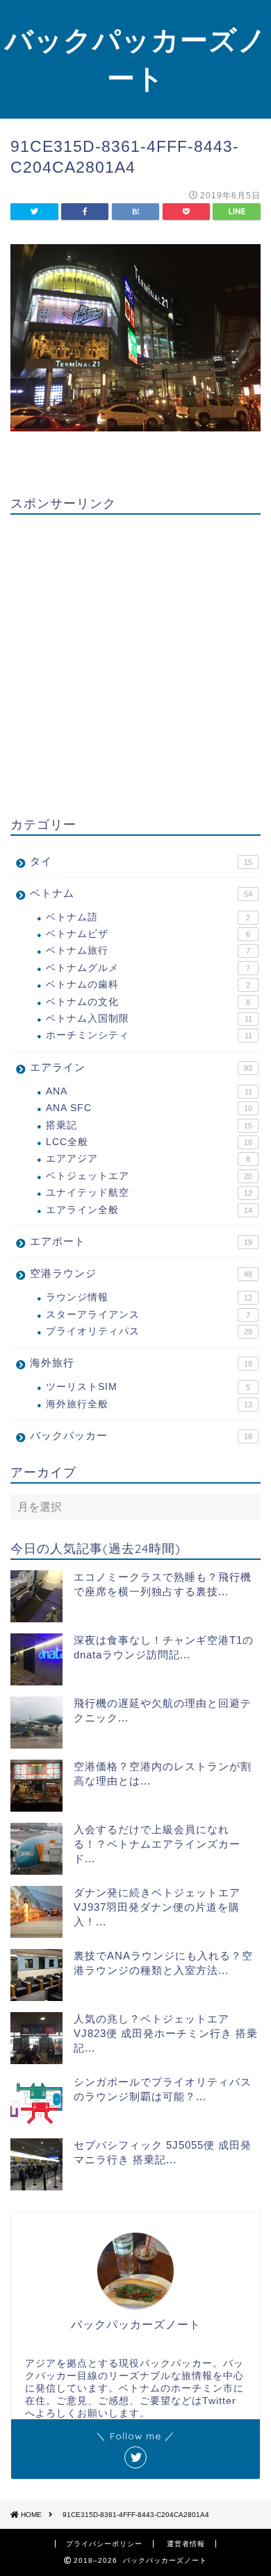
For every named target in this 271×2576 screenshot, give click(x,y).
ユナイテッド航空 (149, 1193)
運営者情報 (186, 2544)
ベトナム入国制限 (149, 1019)
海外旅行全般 (149, 1404)
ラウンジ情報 (149, 1297)
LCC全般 (149, 1142)
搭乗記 (149, 1125)
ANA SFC (149, 1108)
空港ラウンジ (141, 1273)
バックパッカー (141, 1435)
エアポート (141, 1241)
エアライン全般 (149, 1210)
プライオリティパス (149, 1331)
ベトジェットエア (149, 1176)
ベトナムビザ (148, 934)
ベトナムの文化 (148, 1002)
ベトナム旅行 (148, 951)
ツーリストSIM (148, 1387)
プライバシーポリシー (104, 2544)
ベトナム (141, 893)
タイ (141, 861)
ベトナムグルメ (148, 968)
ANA (149, 1091)
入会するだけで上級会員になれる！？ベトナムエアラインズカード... (157, 1844)
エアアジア (148, 1159)
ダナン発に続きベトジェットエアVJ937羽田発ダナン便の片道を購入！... (157, 1907)
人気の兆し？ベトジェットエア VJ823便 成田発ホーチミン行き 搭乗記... (166, 2033)
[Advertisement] (135, 660)
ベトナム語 (148, 917)
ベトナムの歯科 (148, 985)
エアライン (141, 1067)
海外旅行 (141, 1363)
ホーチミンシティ (149, 1035)
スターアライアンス (148, 1315)
